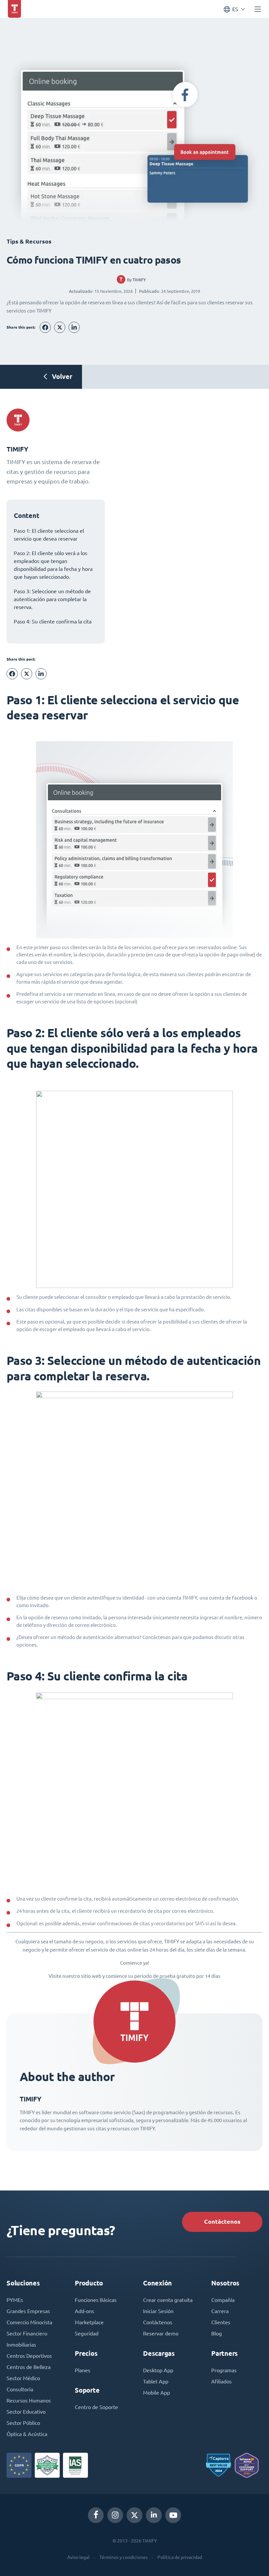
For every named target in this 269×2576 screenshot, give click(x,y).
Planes (83, 2370)
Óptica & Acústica (27, 2434)
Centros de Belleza (29, 2367)
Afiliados (221, 2381)
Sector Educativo (26, 2412)
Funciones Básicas (96, 2300)
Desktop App (158, 2370)
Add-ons (84, 2311)
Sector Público (23, 2423)
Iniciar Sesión (158, 2311)
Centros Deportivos (29, 2356)
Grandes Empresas (28, 2311)
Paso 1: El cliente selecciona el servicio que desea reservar (49, 535)
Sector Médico (23, 2378)
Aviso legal (78, 2557)
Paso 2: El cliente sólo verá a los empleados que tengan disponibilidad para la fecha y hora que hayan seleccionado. (53, 565)
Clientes (221, 2322)
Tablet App (156, 2381)
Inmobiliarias (21, 2345)
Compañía (223, 2300)
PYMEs (15, 2300)
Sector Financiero (27, 2333)
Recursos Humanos (29, 2400)
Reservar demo (161, 2333)
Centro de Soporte (96, 2407)
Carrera (220, 2311)
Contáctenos (222, 2222)
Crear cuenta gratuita (168, 2300)
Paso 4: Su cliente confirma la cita (53, 621)
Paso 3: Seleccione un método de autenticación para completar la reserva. (52, 599)
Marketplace (89, 2322)
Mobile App (156, 2393)
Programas (224, 2370)
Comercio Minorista (29, 2322)
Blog (217, 2333)
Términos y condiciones (124, 2557)
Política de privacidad (180, 2557)
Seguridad (87, 2333)
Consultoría (20, 2389)
